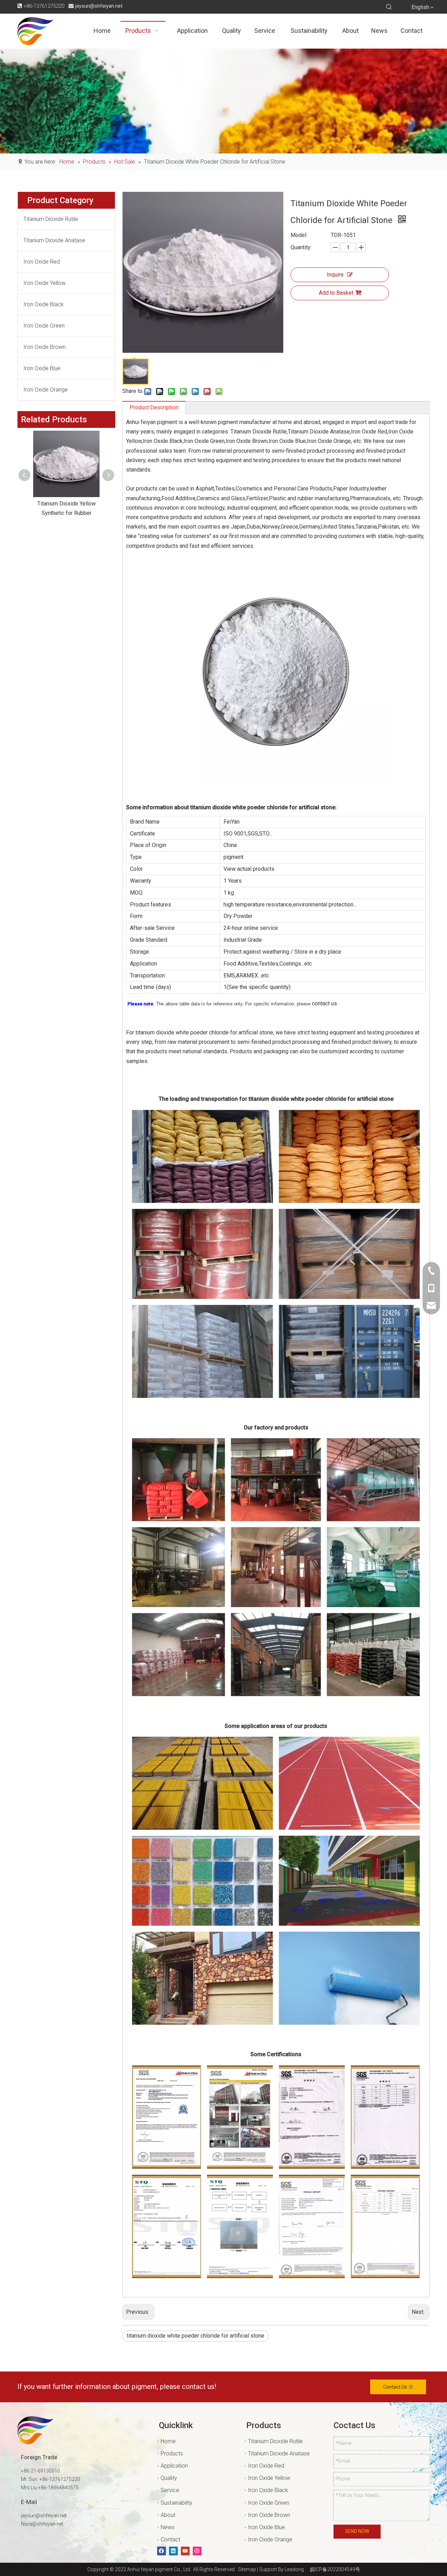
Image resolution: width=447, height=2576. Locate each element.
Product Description (154, 407)
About (168, 2515)
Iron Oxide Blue (42, 368)
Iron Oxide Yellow (45, 283)
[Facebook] (162, 2551)
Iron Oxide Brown (45, 347)
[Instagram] (197, 2551)
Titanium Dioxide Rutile (51, 219)
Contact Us (396, 2387)
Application (174, 2466)
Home (168, 2441)
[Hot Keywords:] (389, 7)
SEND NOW (357, 2531)
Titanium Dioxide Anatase (54, 240)
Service (170, 2490)
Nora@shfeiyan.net (42, 2524)
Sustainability (177, 2503)
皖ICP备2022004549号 (335, 2569)
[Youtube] (185, 2551)
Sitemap (246, 2569)
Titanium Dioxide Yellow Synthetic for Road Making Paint (66, 513)
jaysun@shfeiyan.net (99, 6)
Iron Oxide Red (42, 262)
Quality (169, 2478)
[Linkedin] (173, 2551)
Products (172, 2453)
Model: (299, 235)
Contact (170, 2539)
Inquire (335, 275)
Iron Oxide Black (43, 304)
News (168, 2527)
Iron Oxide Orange (46, 390)
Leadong (294, 2569)
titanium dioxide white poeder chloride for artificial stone (196, 2336)
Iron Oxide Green (44, 326)
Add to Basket (336, 293)
